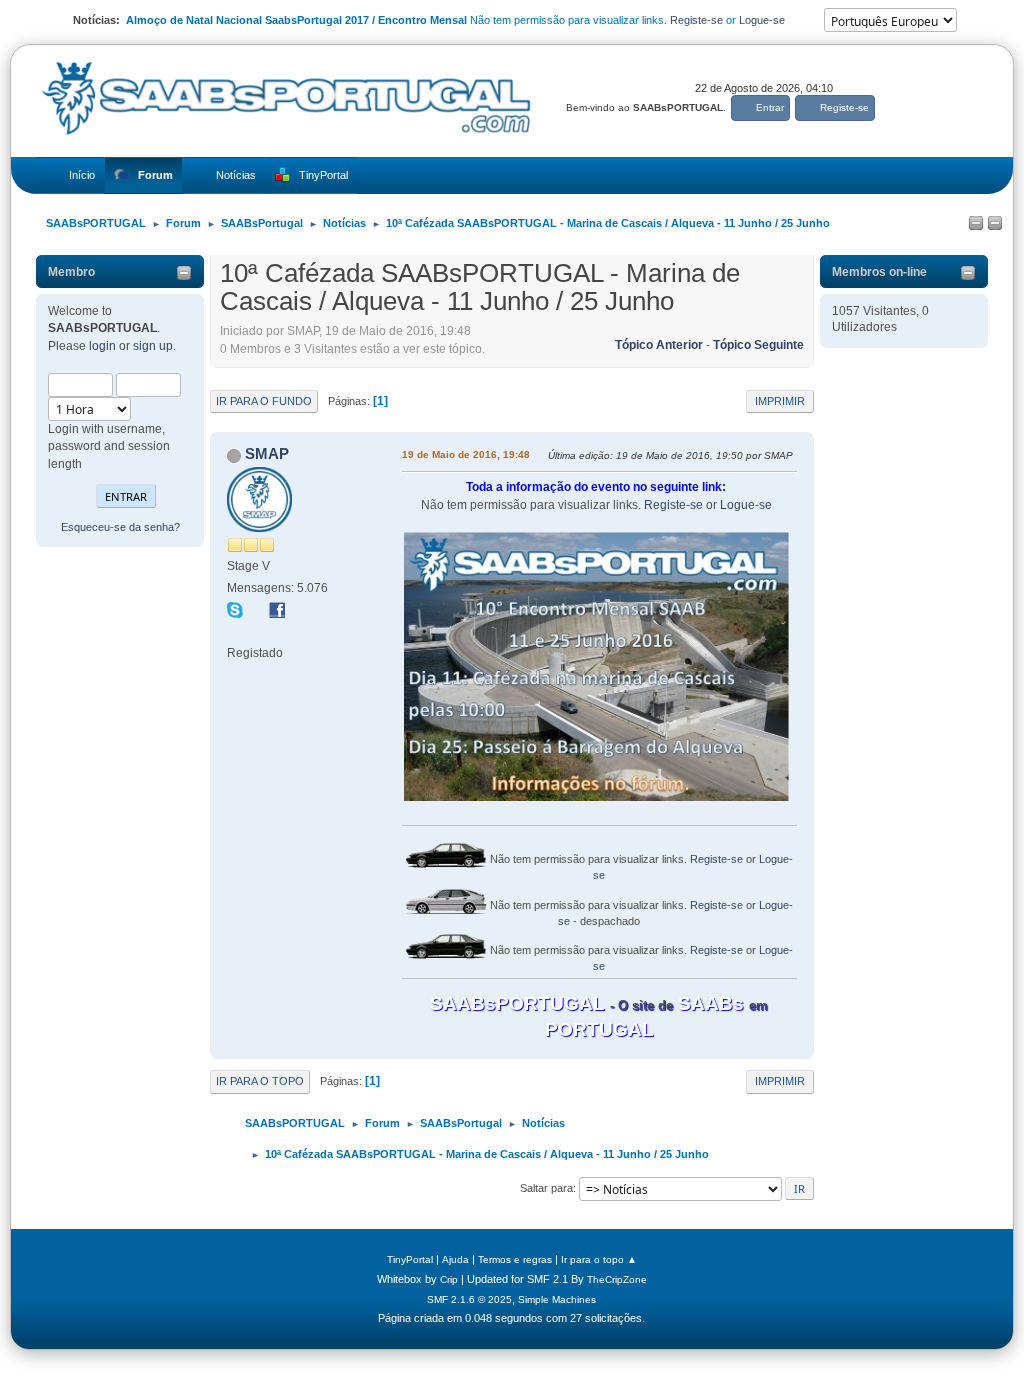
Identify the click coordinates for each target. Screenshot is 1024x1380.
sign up (153, 346)
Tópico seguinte (758, 345)
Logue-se (762, 20)
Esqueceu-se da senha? (120, 527)
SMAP (267, 453)
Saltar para (546, 1188)
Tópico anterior (659, 345)
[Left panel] (976, 224)
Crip (449, 1279)
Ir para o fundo (264, 401)
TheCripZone (617, 1279)
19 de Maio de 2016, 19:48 (466, 454)
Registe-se (696, 20)
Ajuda (455, 1259)
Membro (71, 272)
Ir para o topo (260, 1081)
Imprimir (780, 401)
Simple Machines (557, 1299)
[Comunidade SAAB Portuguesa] (235, 631)
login (102, 346)
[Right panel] (995, 224)
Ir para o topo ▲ (599, 1259)
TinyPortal (410, 1259)
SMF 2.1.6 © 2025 (469, 1299)
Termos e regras (515, 1259)
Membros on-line (879, 272)
